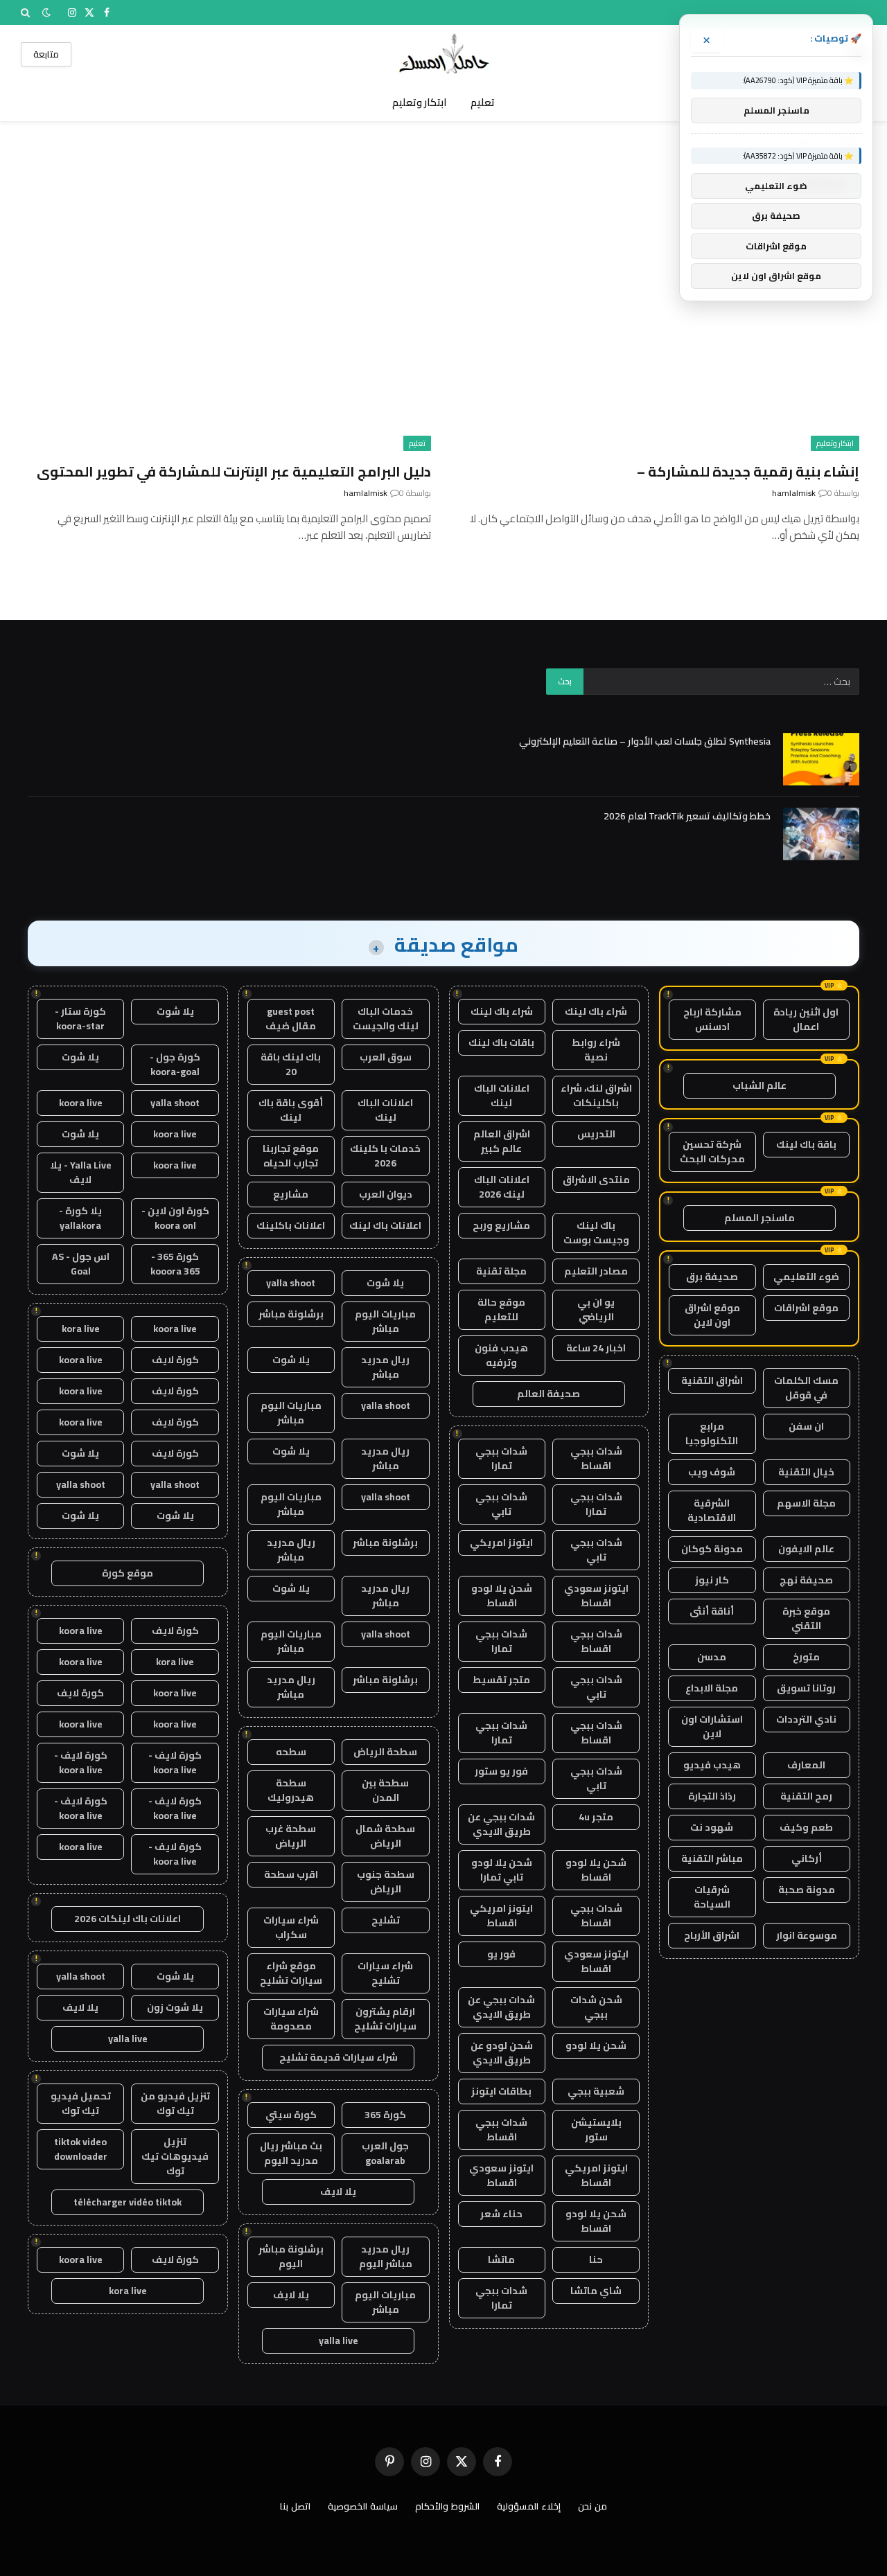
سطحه (291, 1752)
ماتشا (501, 2259)
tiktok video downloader (81, 2149)
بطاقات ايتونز (501, 2091)
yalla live (339, 2340)
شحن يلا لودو (596, 2045)
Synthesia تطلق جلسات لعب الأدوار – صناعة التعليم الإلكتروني (645, 741)
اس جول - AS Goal (81, 1264)
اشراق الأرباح (712, 1935)
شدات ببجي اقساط (596, 1458)
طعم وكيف (806, 1827)
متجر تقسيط (501, 1680)
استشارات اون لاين (712, 1726)
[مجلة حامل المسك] (444, 54)
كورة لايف (175, 1360)
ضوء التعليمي (806, 1277)
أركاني (807, 1858)
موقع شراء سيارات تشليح (291, 1973)
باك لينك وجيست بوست (596, 1233)
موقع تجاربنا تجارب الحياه (291, 1156)
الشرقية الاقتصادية (712, 1510)
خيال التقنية (806, 1472)
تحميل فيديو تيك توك (81, 2103)
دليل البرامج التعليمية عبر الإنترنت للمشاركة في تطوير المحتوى (234, 471)
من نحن (592, 2506)
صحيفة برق (712, 1277)
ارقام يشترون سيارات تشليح (385, 2019)
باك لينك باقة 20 (291, 1064)
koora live (81, 1103)
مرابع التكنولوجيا (712, 1433)
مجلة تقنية (501, 1271)
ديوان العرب (386, 1194)
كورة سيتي (291, 2115)
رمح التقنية (806, 1796)
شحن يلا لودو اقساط (502, 1596)
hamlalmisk (794, 493)
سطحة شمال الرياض (385, 1836)
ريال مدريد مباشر (385, 1367)
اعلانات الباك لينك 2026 (502, 1187)
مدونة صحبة (807, 1890)
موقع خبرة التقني (806, 1618)
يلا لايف (338, 2192)
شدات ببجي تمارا (501, 1458)
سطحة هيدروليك (291, 1790)
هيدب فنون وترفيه (501, 1355)
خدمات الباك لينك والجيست (386, 1019)
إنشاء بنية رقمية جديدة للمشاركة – (748, 471)
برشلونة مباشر (291, 1314)
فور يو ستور (501, 1771)
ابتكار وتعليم (420, 102)
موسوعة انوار (807, 1935)
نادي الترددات (806, 1719)
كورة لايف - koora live (175, 1762)
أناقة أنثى (712, 1611)
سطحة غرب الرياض (291, 1836)
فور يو (501, 1954)
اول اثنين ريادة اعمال (806, 1019)
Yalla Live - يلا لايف (81, 1172)
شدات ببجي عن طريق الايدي (501, 1824)
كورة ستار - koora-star (80, 1019)
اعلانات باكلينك (291, 1225)
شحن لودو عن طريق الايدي (502, 2053)
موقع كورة (128, 1573)
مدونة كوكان (712, 1549)
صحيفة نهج (806, 1580)
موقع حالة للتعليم (501, 1309)
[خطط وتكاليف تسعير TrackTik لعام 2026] (821, 834)
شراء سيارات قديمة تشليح (339, 2057)
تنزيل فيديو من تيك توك (175, 2103)
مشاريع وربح (501, 1225)
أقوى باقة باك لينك (291, 1110)
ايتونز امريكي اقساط (501, 1916)
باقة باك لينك (806, 1144)
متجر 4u (596, 1817)
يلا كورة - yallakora (80, 1218)
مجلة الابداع (712, 1688)
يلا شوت (385, 1283)
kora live (81, 1329)
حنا (596, 2259)
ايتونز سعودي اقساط (596, 1596)
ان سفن (806, 1426)
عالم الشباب (759, 1085)
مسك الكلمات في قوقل (806, 1388)
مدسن (712, 1657)
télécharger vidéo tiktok (128, 2202)
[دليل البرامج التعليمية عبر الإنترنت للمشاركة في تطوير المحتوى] (229, 337)
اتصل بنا (295, 2506)
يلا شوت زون (175, 2007)
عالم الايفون (806, 1549)
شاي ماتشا (596, 2291)
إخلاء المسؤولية (529, 2506)
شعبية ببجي (596, 2091)
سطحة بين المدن (385, 1790)
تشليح (386, 1920)
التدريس (596, 1134)
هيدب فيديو (712, 1765)
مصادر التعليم (596, 1271)
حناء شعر (501, 2214)
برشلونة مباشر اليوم (291, 2256)
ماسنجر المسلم (759, 1218)
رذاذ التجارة (712, 1796)
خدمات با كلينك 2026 (385, 1156)
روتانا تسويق (806, 1688)
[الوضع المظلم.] (46, 12)
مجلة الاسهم (806, 1503)
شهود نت (712, 1827)
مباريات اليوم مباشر (385, 1321)
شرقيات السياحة (712, 1897)
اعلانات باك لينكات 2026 (128, 1919)
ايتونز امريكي (501, 1543)
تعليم (483, 102)
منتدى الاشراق (596, 1180)
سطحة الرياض (385, 1752)
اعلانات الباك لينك (502, 1095)
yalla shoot (291, 1283)
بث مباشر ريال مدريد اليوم (291, 2153)
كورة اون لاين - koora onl (175, 1218)
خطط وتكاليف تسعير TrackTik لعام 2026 (687, 816)
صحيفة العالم (548, 1394)
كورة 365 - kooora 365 (175, 1264)
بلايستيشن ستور (596, 2130)
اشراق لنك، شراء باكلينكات (596, 1095)
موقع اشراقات (806, 1308)
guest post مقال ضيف (291, 1019)
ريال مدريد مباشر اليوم (386, 2256)
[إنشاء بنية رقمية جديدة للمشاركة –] (658, 337)
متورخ (806, 1657)
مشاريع (291, 1194)
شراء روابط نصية (596, 1050)
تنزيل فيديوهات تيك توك (175, 2156)
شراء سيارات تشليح (385, 1973)
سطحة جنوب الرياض (386, 1882)
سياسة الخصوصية (363, 2506)
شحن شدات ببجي (596, 2007)
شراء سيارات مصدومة (291, 2019)
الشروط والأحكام (447, 2506)
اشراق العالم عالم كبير (502, 1141)
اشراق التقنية (712, 1380)
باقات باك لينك (501, 1042)
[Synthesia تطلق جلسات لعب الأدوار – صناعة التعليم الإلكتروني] (821, 759)
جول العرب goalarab (385, 2153)
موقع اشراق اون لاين (712, 1315)
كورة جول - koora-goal (175, 1064)
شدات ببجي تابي (501, 1504)
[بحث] (27, 12)
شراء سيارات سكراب (291, 1927)
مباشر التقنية (712, 1858)
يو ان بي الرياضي (596, 1309)
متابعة (46, 54)
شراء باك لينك (596, 1011)
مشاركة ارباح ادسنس (712, 1019)
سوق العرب (386, 1057)
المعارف (806, 1765)
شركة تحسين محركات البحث (712, 1152)
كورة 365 (385, 2115)
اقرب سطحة (291, 1874)
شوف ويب (712, 1472)
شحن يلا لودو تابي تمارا (502, 1870)
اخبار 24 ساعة (596, 1348)
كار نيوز (712, 1580)
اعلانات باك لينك (385, 1225)
